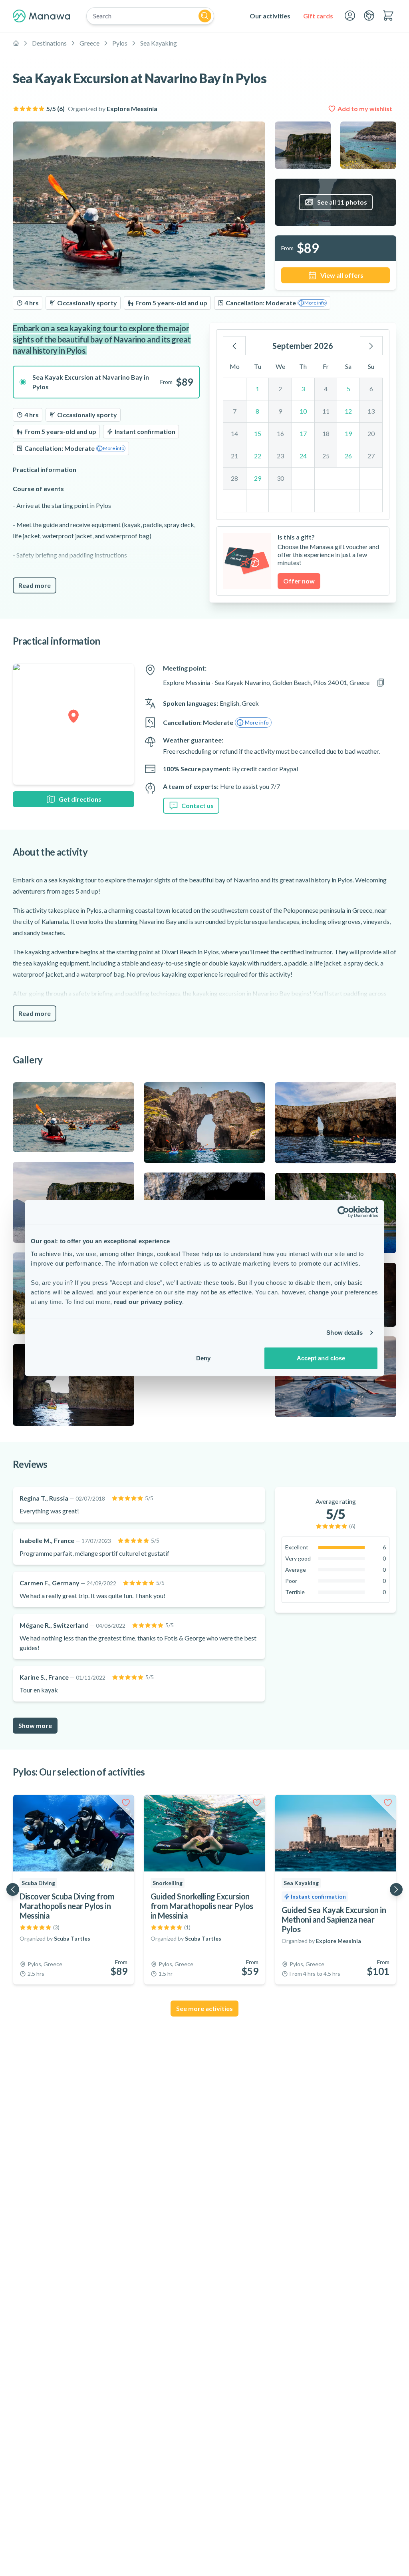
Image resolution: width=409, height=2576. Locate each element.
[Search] (205, 16)
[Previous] (234, 346)
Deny (203, 1358)
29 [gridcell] (258, 478)
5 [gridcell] (348, 389)
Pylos (120, 43)
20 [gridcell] (371, 433)
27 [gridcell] (371, 456)
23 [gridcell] (280, 456)
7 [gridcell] (235, 411)
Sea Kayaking (159, 43)
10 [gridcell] (303, 411)
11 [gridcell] (326, 411)
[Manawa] (42, 16)
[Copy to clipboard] (381, 683)
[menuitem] (270, 16)
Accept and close (321, 1358)
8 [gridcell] (257, 411)
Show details (344, 1333)
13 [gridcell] (371, 411)
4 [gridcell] (326, 389)
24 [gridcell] (303, 456)
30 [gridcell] (280, 478)
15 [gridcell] (258, 433)
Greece (89, 43)
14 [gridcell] (234, 433)
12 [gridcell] (348, 411)
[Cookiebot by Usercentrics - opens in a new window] (343, 1212)
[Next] (371, 346)
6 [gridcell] (371, 389)
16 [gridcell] (280, 433)
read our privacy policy (148, 1301)
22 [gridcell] (258, 456)
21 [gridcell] (234, 456)
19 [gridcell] (348, 433)
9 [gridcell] (280, 411)
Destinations (49, 43)
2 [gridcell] (280, 389)
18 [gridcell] (326, 433)
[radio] (106, 382)
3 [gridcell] (303, 389)
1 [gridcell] (257, 389)
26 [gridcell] (348, 456)
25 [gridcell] (326, 456)
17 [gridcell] (303, 433)
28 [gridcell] (234, 478)
